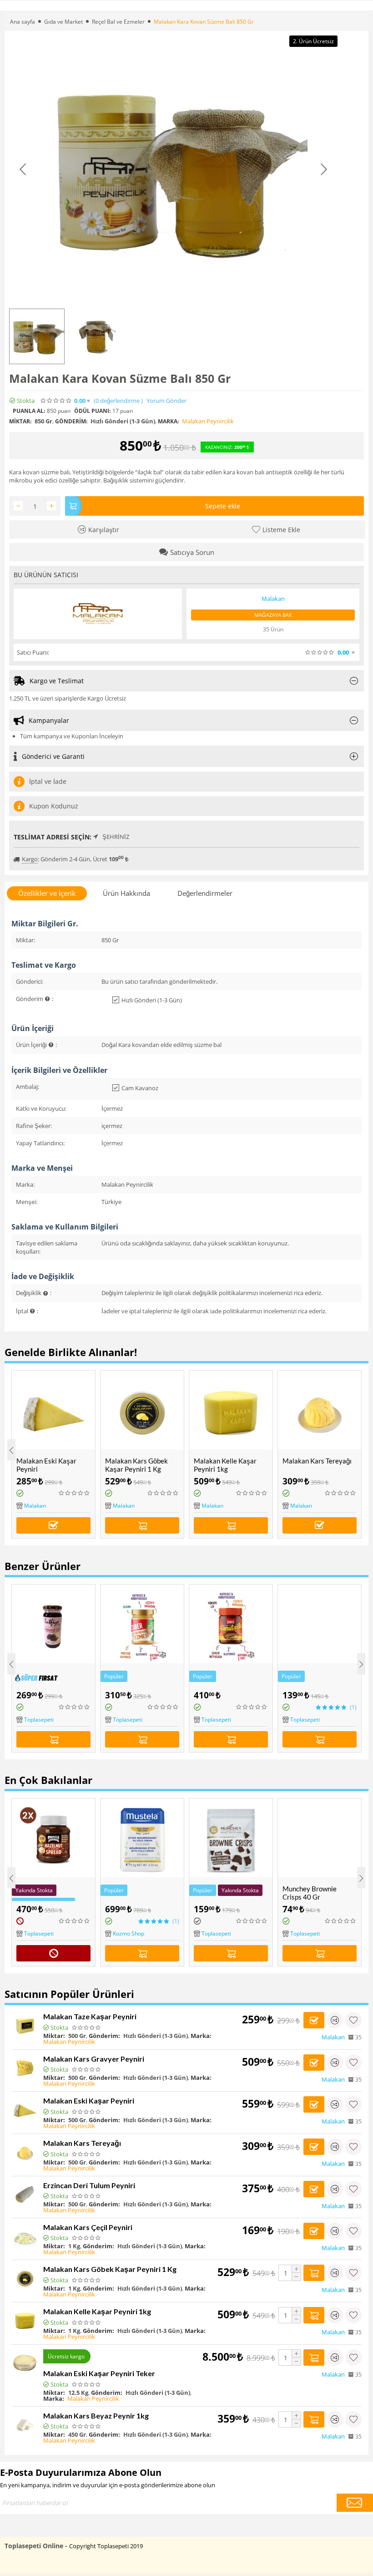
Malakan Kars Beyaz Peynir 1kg (96, 2416)
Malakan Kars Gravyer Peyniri (94, 2059)
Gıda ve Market (63, 22)
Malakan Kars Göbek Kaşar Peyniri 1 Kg (136, 1465)
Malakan (35, 1506)
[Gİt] (355, 2503)
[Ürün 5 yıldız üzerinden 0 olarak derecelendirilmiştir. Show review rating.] (75, 1493)
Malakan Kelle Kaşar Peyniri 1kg (225, 1465)
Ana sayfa (23, 22)
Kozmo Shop (129, 1933)
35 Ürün (273, 629)
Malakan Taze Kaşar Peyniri (90, 2016)
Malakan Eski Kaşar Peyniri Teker (99, 2373)
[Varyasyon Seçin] (53, 1525)
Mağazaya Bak (273, 615)
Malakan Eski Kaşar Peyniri (46, 1465)
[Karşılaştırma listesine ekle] (335, 2020)
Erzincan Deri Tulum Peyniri (89, 2185)
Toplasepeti (39, 1720)
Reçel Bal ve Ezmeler (118, 22)
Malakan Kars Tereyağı (317, 1461)
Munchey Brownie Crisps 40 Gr (310, 1893)
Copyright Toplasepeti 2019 (106, 2546)
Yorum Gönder (166, 401)
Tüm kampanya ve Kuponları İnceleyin (72, 736)
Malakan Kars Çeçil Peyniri (88, 2227)
